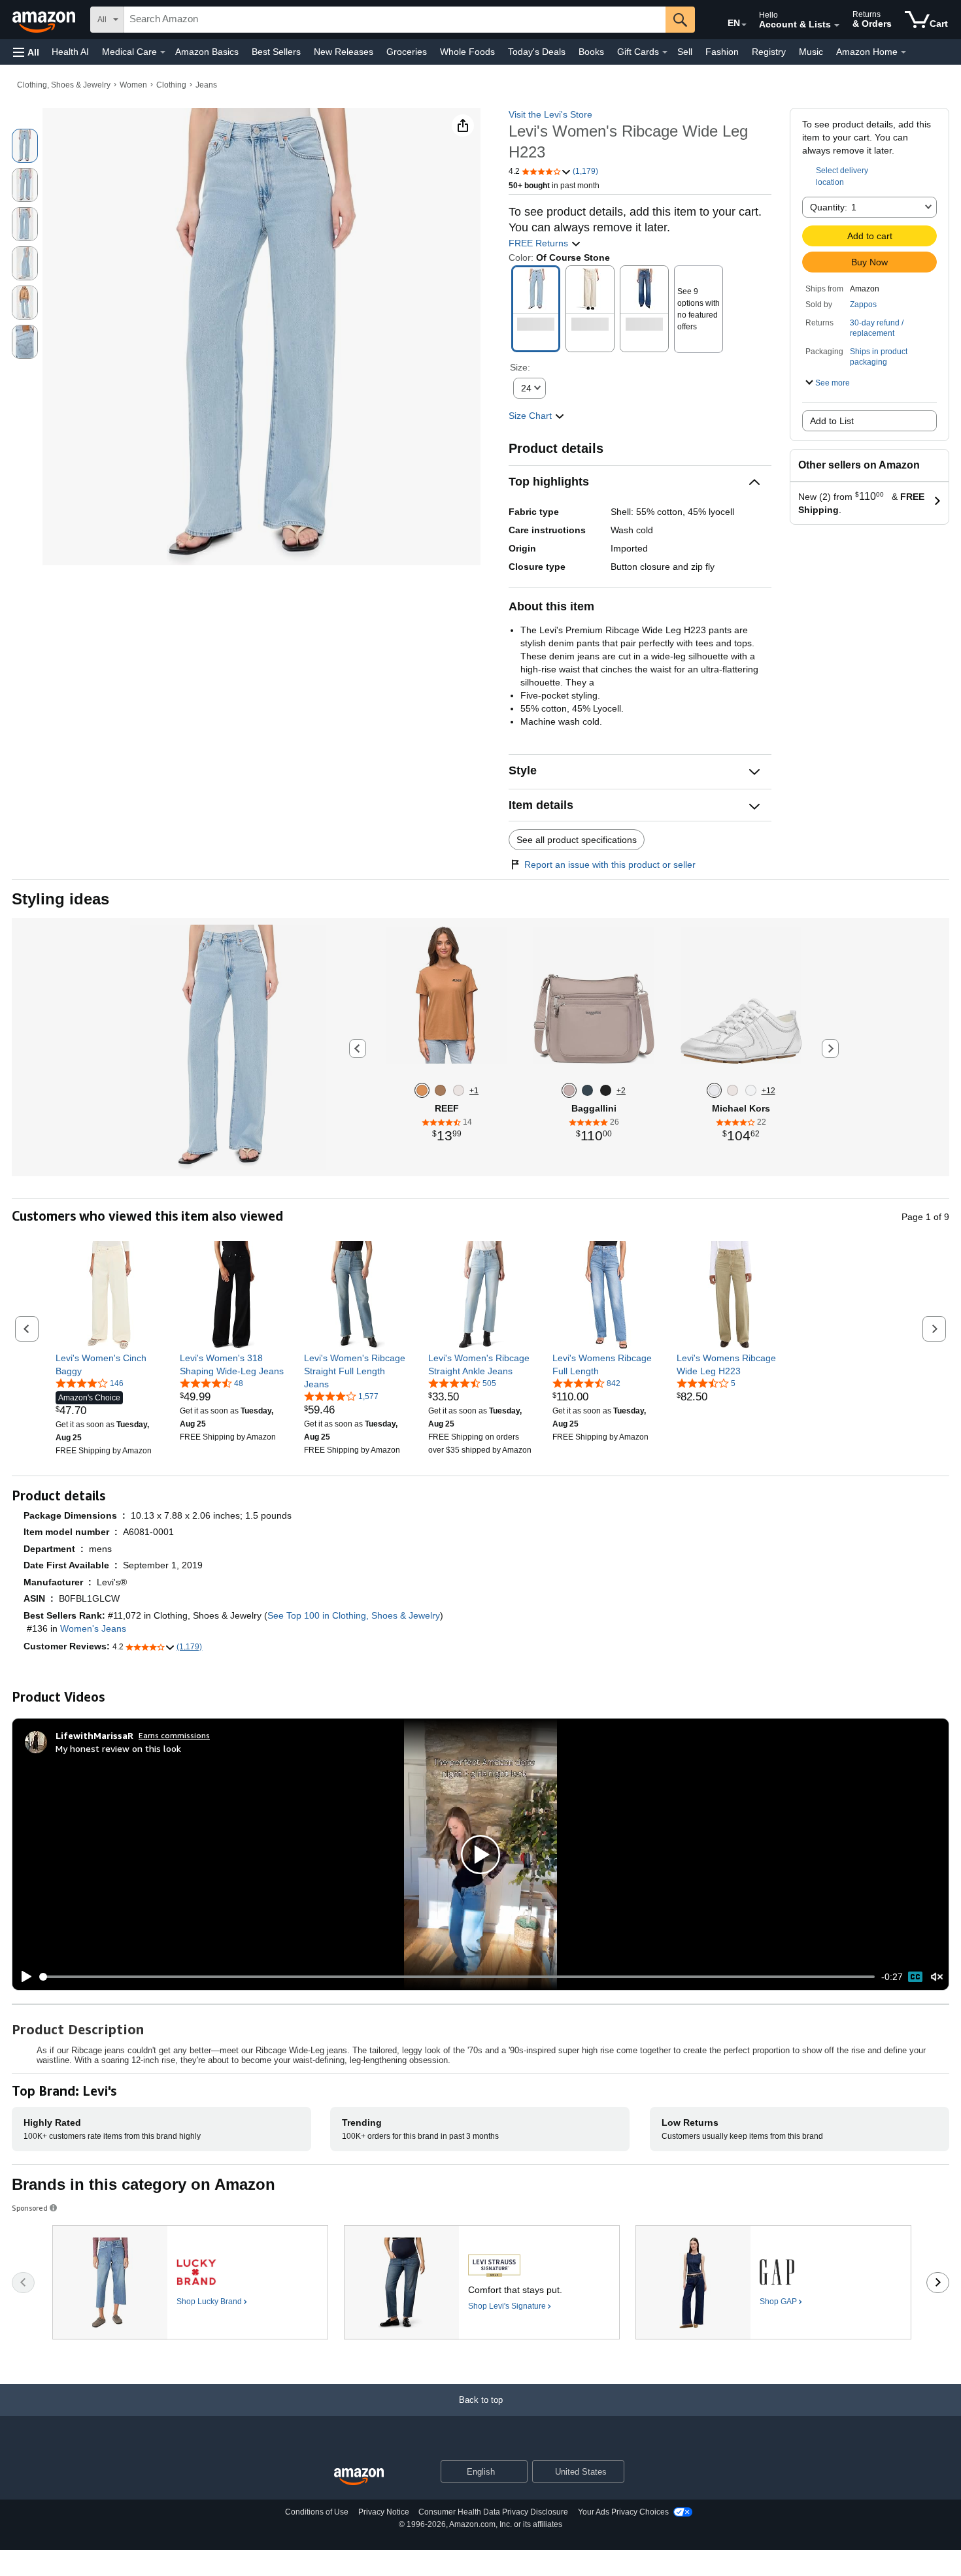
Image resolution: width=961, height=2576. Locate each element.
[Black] (606, 1090)
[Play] (23, 1977)
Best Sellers (276, 52)
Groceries (407, 52)
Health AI (70, 52)
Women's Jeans (93, 1628)
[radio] (25, 146)
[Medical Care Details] (163, 52)
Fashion (722, 52)
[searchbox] (395, 20)
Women (133, 85)
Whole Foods (467, 52)
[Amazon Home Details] (903, 52)
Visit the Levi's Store (550, 114)
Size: (520, 367)
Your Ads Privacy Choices (623, 2512)
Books (591, 52)
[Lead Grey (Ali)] (440, 1090)
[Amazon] (45, 20)
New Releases (344, 52)
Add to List (832, 421)
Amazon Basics (207, 52)
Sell (685, 52)
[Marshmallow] (459, 1090)
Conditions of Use (317, 2512)
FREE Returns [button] (540, 243)
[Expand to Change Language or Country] (744, 25)
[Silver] (714, 1090)
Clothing (171, 85)
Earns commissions (174, 1735)
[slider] (457, 1977)
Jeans (206, 85)
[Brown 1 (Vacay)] (422, 1090)
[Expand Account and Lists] (837, 25)
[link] (110, 1364)
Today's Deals (537, 52)
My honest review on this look (118, 1748)
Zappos (863, 305)
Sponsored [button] (30, 2208)
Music (811, 52)
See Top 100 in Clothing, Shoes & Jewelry (354, 1615)
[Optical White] (751, 1090)
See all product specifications (577, 840)
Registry (769, 52)
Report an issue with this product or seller (610, 865)
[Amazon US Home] (359, 2477)
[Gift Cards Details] (665, 52)
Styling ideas (60, 899)
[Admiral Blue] (587, 1090)
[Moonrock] (569, 1090)
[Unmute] (937, 1977)
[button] (26, 52)
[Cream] (733, 1090)
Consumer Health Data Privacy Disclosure (493, 2512)
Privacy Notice (384, 2512)
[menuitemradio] (915, 1977)
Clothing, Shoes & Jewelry (64, 85)
